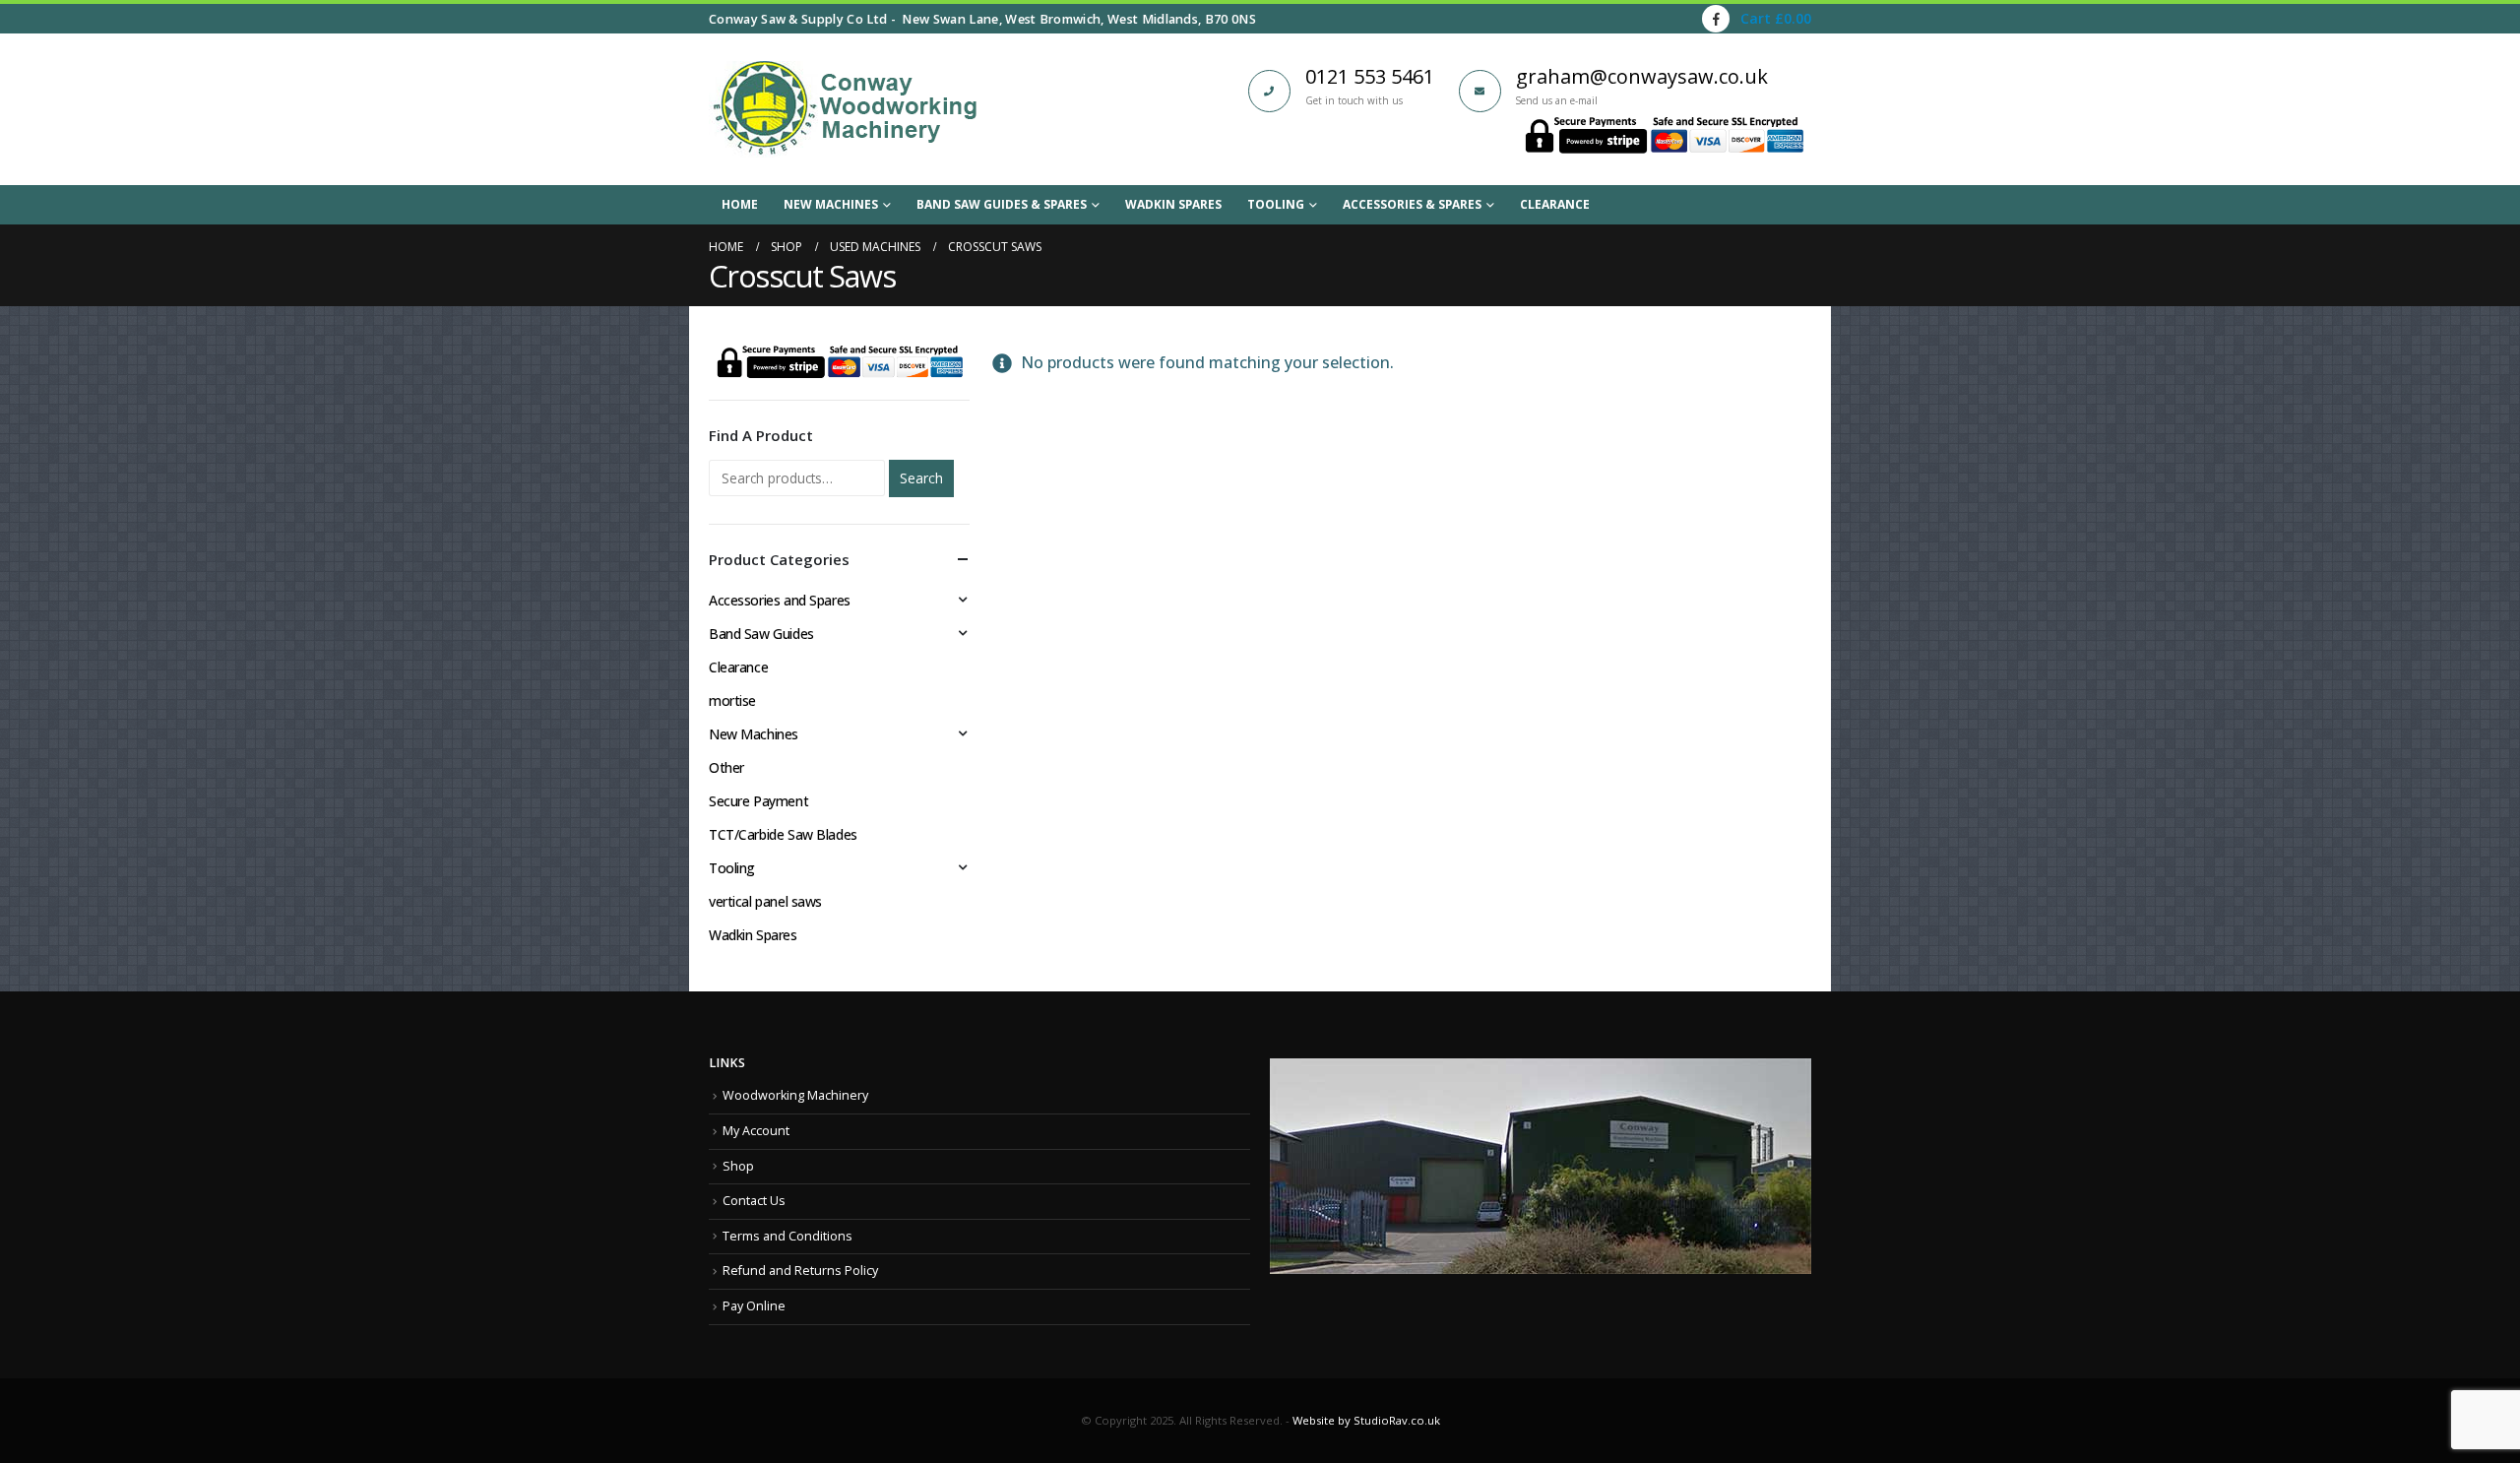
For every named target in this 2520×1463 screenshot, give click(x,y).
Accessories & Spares (1412, 204)
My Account (756, 1131)
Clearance (1555, 204)
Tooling (1276, 204)
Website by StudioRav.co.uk (1366, 1420)
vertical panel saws (765, 901)
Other (726, 767)
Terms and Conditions (787, 1236)
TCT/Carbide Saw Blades (783, 834)
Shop (738, 1166)
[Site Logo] (845, 109)
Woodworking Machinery (795, 1095)
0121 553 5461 (1370, 76)
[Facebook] (1716, 19)
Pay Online (754, 1306)
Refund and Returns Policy (800, 1271)
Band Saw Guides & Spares (1002, 204)
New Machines (831, 204)
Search (921, 478)
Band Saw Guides (761, 634)
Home (740, 204)
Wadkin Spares (1173, 204)
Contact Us (754, 1201)
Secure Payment (758, 801)
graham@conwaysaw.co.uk (1642, 76)
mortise (732, 700)
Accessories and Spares (780, 600)
